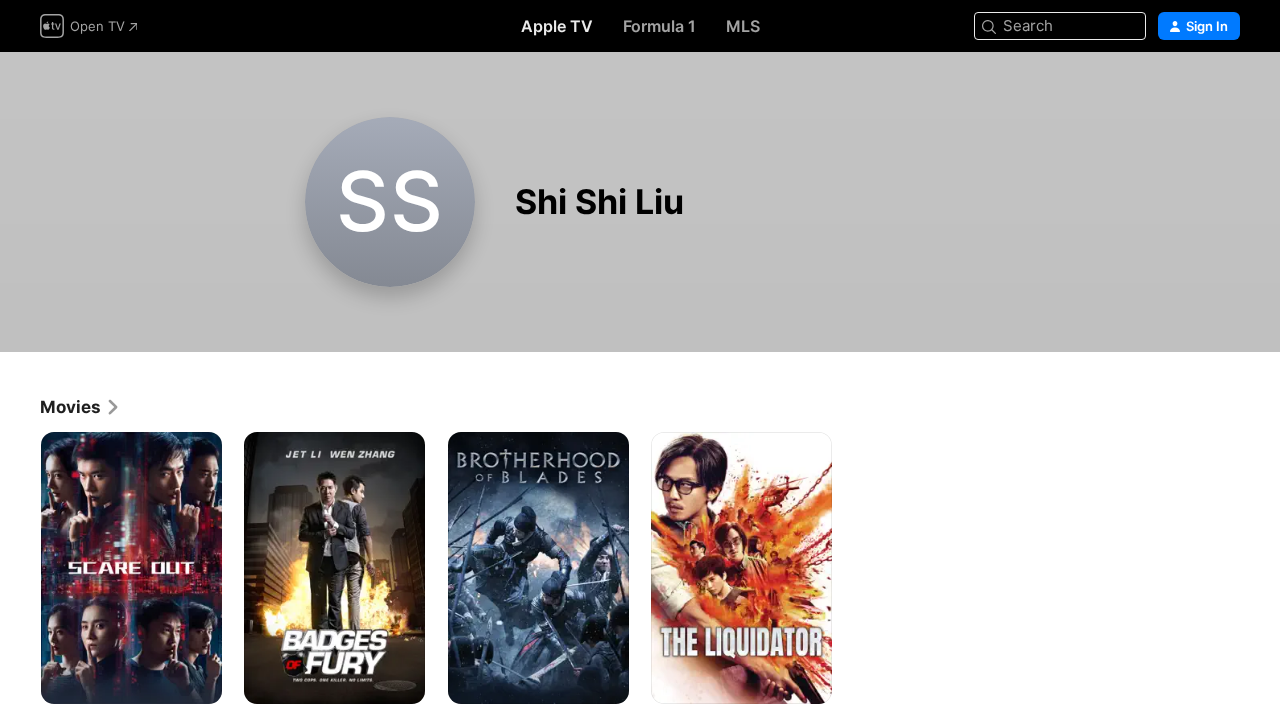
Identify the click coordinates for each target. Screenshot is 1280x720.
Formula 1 (659, 26)
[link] (80, 407)
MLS (743, 26)
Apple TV (557, 26)
